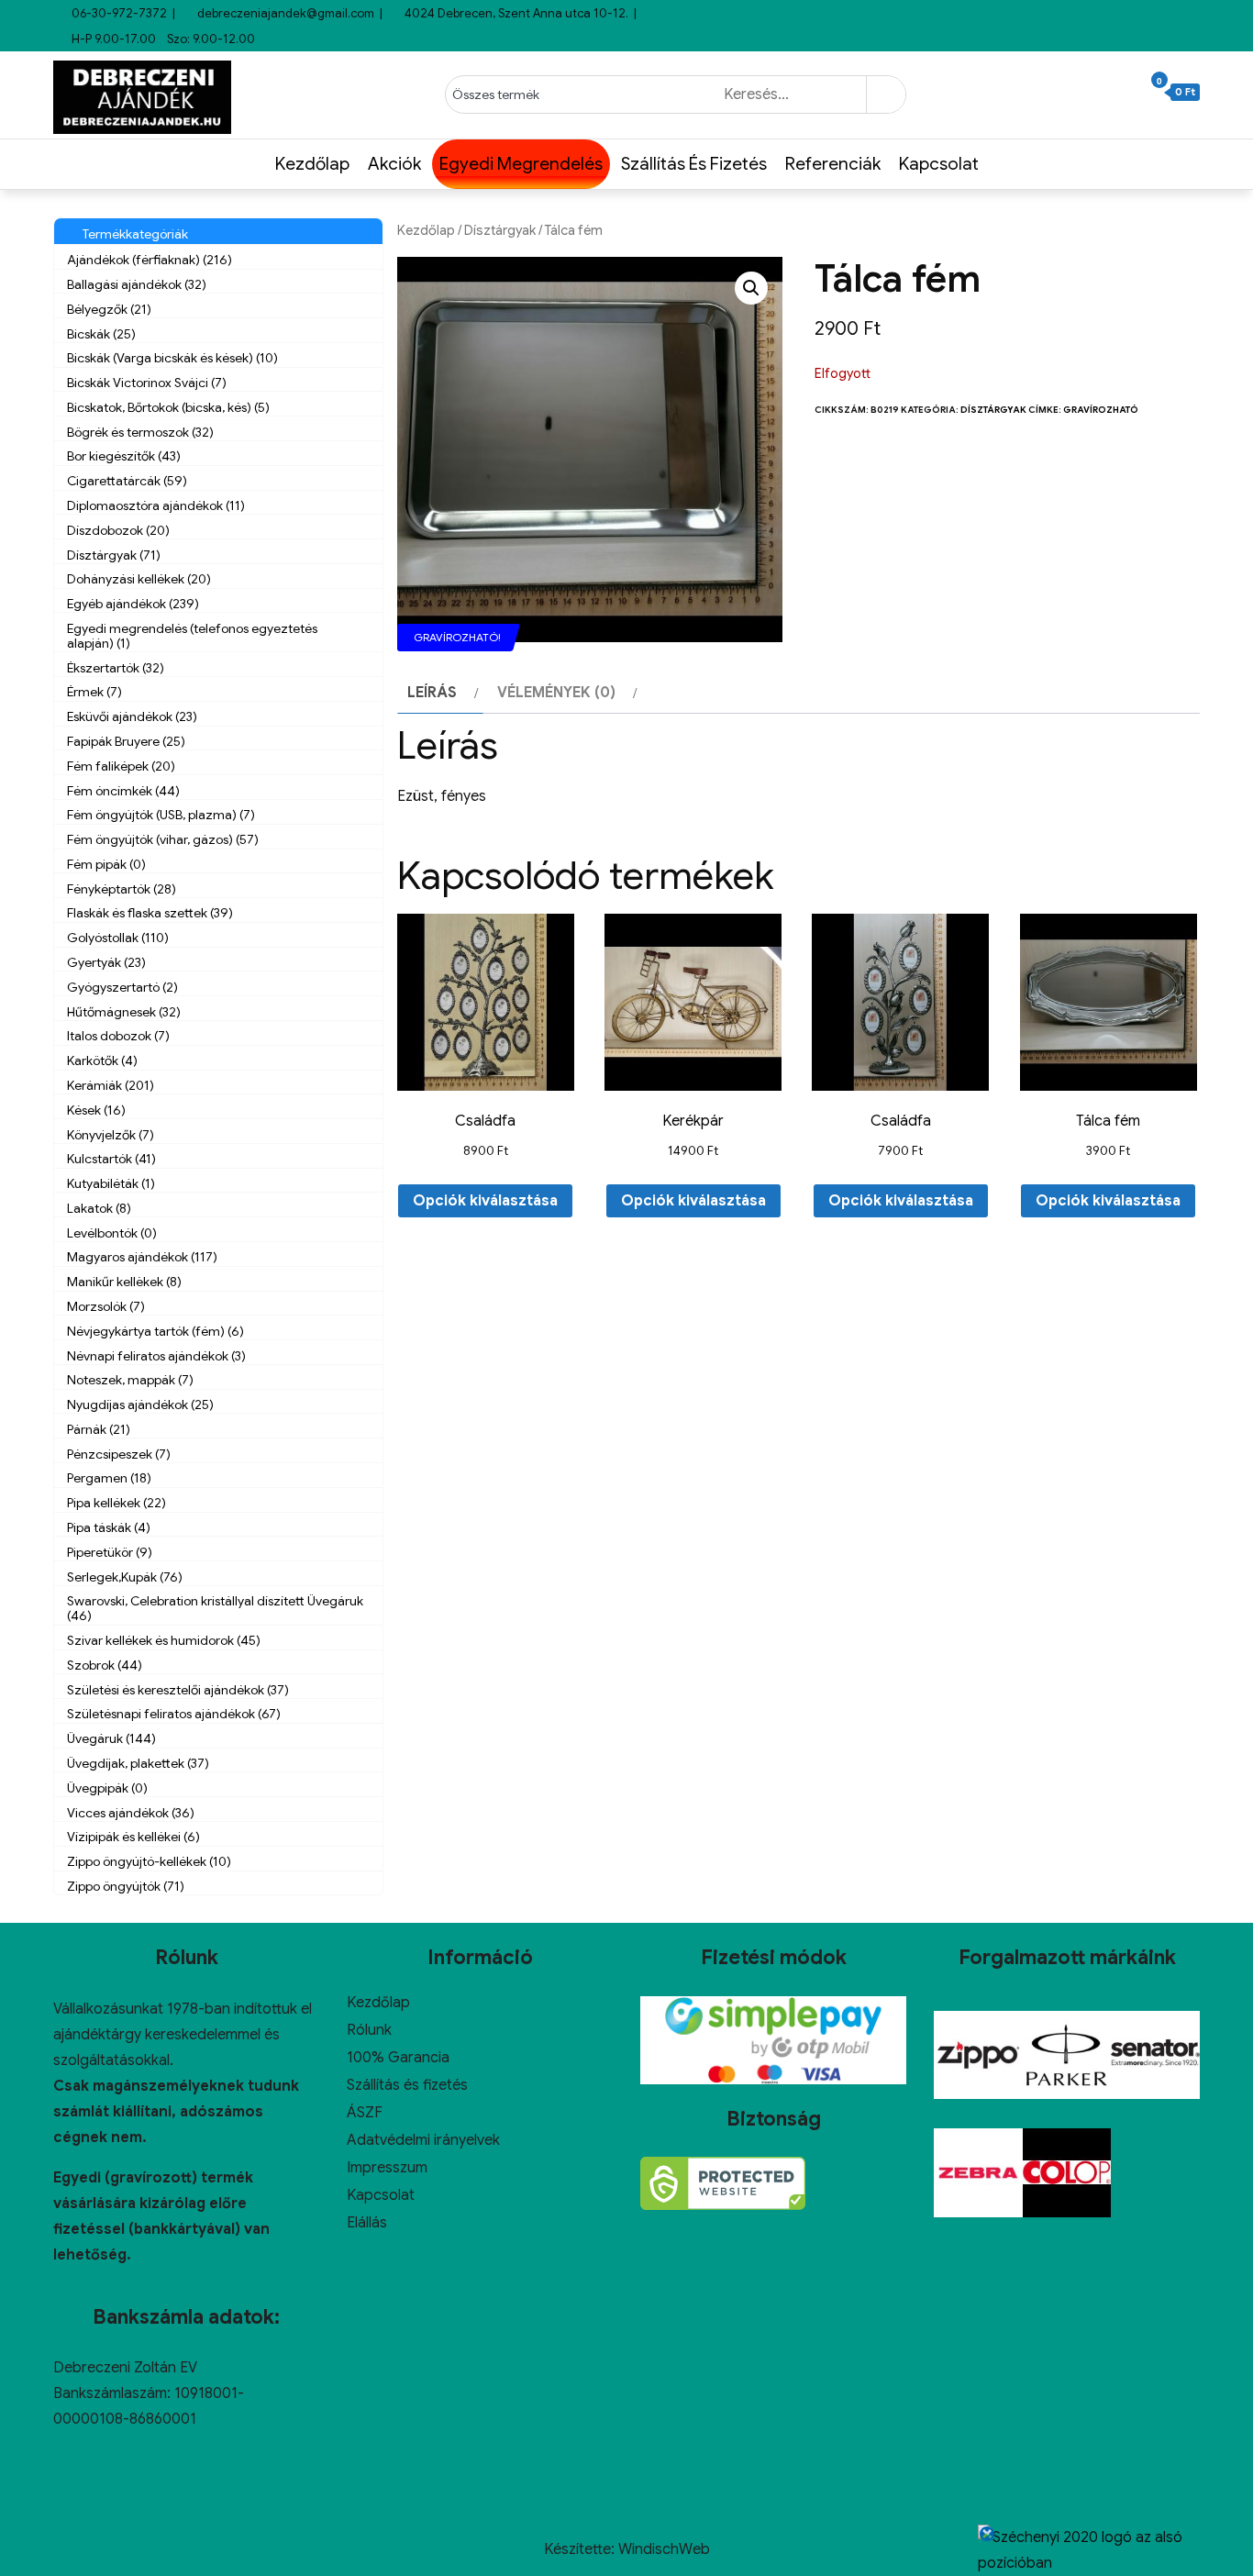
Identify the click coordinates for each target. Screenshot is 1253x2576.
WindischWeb (664, 2549)
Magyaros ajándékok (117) (142, 1257)
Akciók (394, 164)
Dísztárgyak (500, 230)
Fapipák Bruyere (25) (126, 741)
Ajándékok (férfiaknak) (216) (150, 260)
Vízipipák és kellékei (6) (133, 1837)
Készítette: (581, 2549)
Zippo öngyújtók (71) (126, 1886)
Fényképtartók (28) (122, 889)
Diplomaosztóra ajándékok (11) (156, 505)
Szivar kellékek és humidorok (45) (164, 1640)
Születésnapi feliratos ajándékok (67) (174, 1714)
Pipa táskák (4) (109, 1527)
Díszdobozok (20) (118, 530)
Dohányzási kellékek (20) (139, 579)
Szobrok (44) (105, 1665)
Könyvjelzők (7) (111, 1135)
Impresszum (387, 2168)
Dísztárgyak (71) (114, 555)
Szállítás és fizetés (694, 164)
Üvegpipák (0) (107, 1788)
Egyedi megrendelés (521, 164)
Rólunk (369, 2030)
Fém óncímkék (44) (123, 791)
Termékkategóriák (133, 234)
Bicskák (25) (101, 334)
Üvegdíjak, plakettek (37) (138, 1763)
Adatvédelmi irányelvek (423, 2140)
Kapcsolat (939, 164)
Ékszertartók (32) (116, 668)
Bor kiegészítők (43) (124, 456)
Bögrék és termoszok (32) (140, 432)
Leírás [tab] (432, 693)
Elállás (367, 2223)
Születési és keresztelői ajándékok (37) (178, 1690)
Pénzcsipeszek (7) (119, 1454)
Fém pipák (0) (106, 864)
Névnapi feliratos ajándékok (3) (156, 1356)
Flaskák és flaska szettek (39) (150, 913)
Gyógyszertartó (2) (122, 987)
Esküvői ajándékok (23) (132, 716)
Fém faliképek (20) (121, 766)
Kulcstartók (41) (111, 1159)
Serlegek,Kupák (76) (125, 1577)
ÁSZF (365, 2113)
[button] (751, 288)
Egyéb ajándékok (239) (133, 604)
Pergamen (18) (109, 1478)
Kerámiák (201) (111, 1085)
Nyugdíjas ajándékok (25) (140, 1405)
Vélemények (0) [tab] (556, 693)
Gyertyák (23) (106, 962)
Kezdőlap (312, 164)
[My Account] (1135, 93)
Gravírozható (1101, 410)
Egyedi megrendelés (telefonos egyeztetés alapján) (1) (192, 636)
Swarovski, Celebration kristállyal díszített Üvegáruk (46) (215, 1608)
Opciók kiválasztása (485, 1201)
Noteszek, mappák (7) (130, 1380)
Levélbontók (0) (112, 1233)
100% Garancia (398, 2058)
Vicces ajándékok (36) (131, 1813)
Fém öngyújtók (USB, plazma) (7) (161, 815)
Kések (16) (96, 1110)
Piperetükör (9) (110, 1552)
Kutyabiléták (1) (111, 1183)
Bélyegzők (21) (109, 309)
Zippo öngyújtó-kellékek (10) (149, 1861)
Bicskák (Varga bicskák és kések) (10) (172, 358)
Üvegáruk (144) (111, 1738)
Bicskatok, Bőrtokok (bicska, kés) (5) (168, 407)
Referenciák (833, 164)
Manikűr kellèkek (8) (124, 1282)
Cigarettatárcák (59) (127, 481)
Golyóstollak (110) (118, 938)
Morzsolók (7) (106, 1306)
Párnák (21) (99, 1429)
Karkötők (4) (102, 1060)
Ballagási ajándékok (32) (137, 284)
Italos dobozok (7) (118, 1036)
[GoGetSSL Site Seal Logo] (723, 2183)
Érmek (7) (94, 692)
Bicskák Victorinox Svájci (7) (147, 383)
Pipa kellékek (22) (116, 1503)
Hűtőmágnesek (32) (124, 1012)
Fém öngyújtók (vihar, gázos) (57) (163, 839)
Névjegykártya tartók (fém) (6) (155, 1331)
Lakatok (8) (99, 1208)
